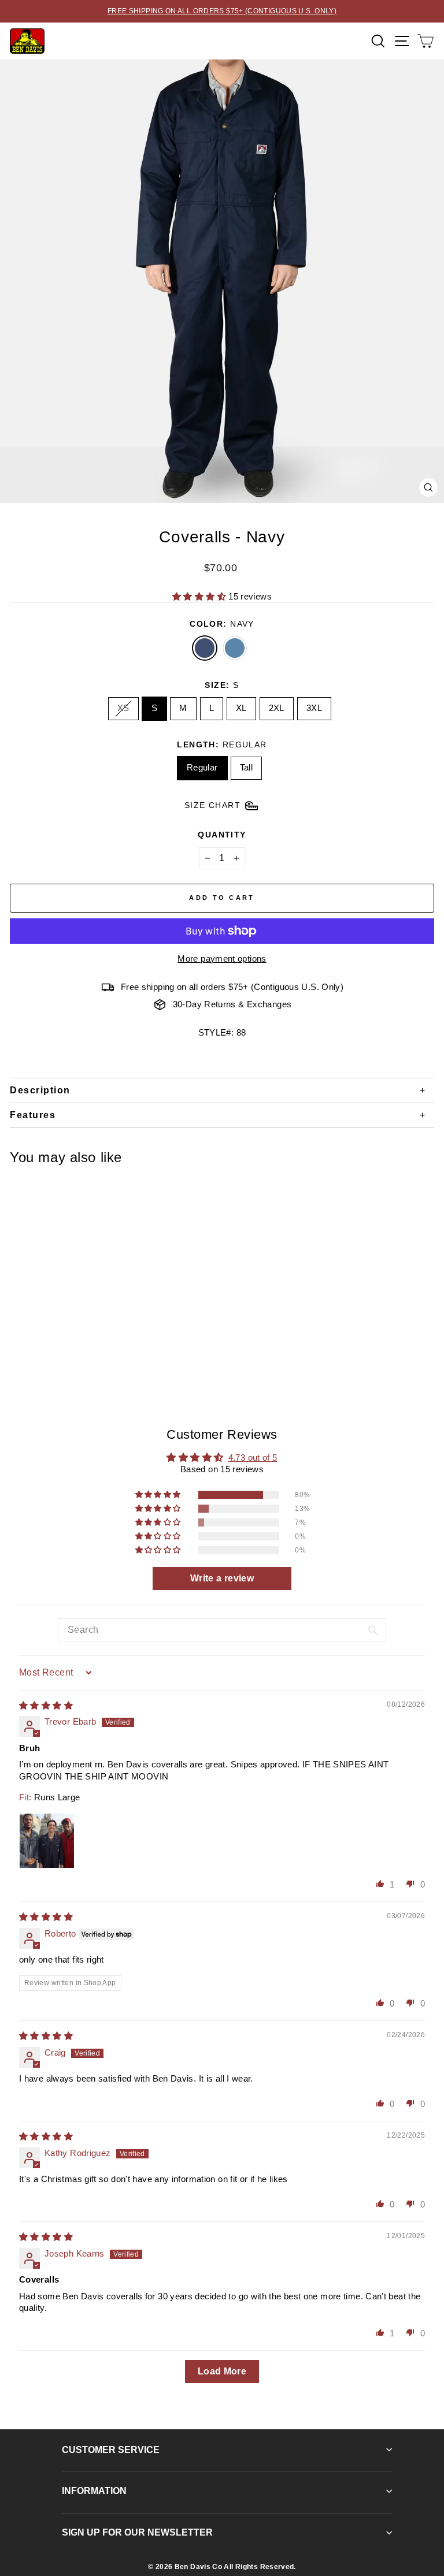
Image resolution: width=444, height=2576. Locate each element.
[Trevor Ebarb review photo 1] (47, 1841)
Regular (202, 768)
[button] (200, 597)
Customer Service (111, 2450)
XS (123, 708)
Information (94, 2491)
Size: (222, 685)
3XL (314, 708)
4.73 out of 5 (253, 1458)
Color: (222, 624)
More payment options (222, 959)
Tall (246, 768)
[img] (46, 1706)
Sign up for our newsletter (137, 2532)
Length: (222, 744)
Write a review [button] (222, 1578)
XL (241, 708)
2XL (277, 708)
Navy (205, 648)
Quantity (222, 835)
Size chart (212, 805)
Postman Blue (235, 648)
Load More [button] (222, 2371)
